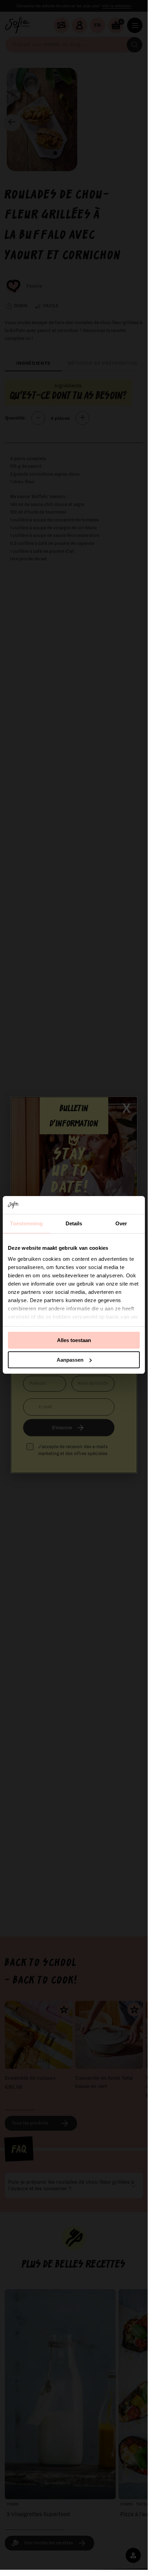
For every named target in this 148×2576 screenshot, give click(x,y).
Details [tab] (74, 1223)
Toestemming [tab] (26, 1223)
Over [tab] (121, 1223)
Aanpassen (70, 1360)
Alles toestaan (74, 1340)
